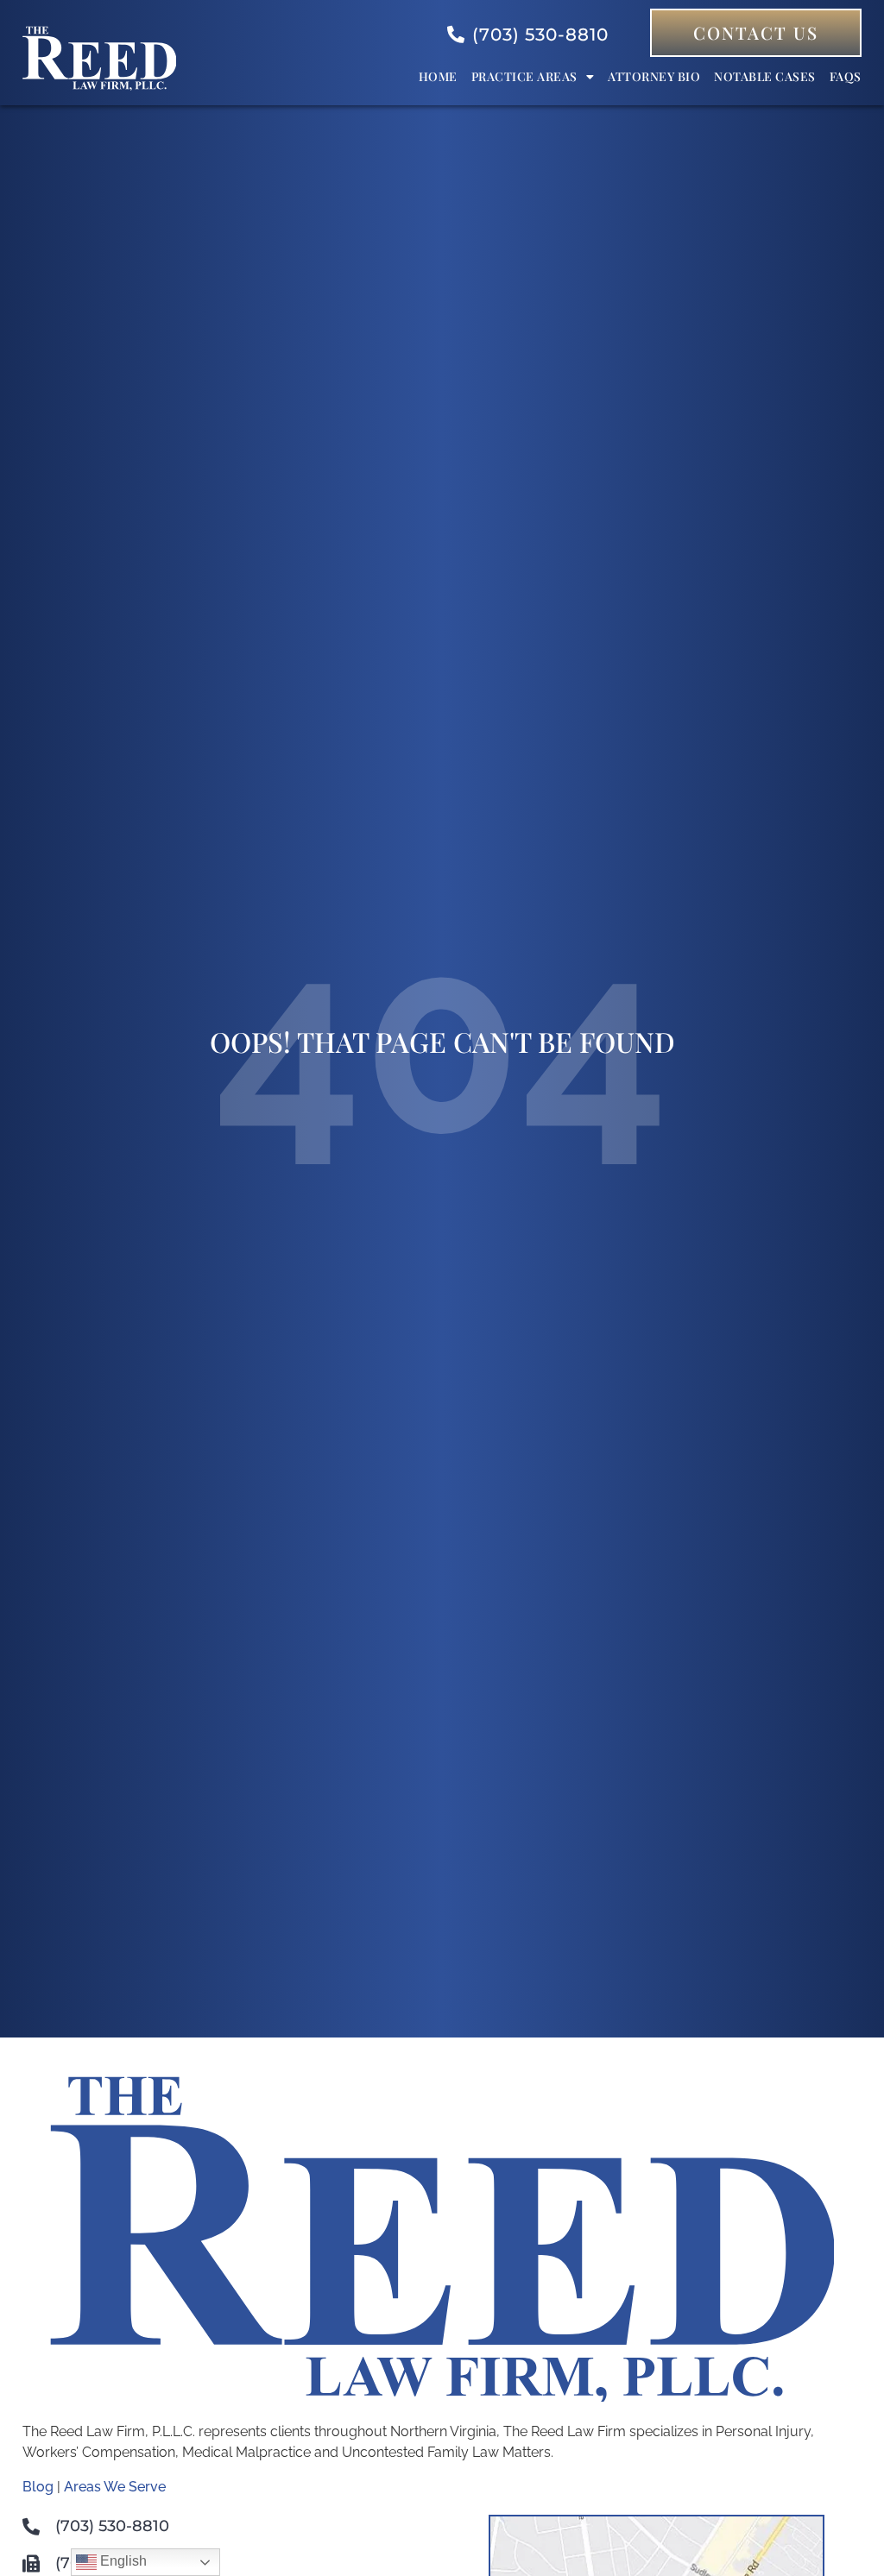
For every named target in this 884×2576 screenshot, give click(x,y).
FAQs (846, 76)
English (122, 2561)
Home (438, 76)
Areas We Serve (115, 2487)
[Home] (99, 86)
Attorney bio (654, 76)
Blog (38, 2487)
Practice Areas (524, 76)
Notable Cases (765, 76)
